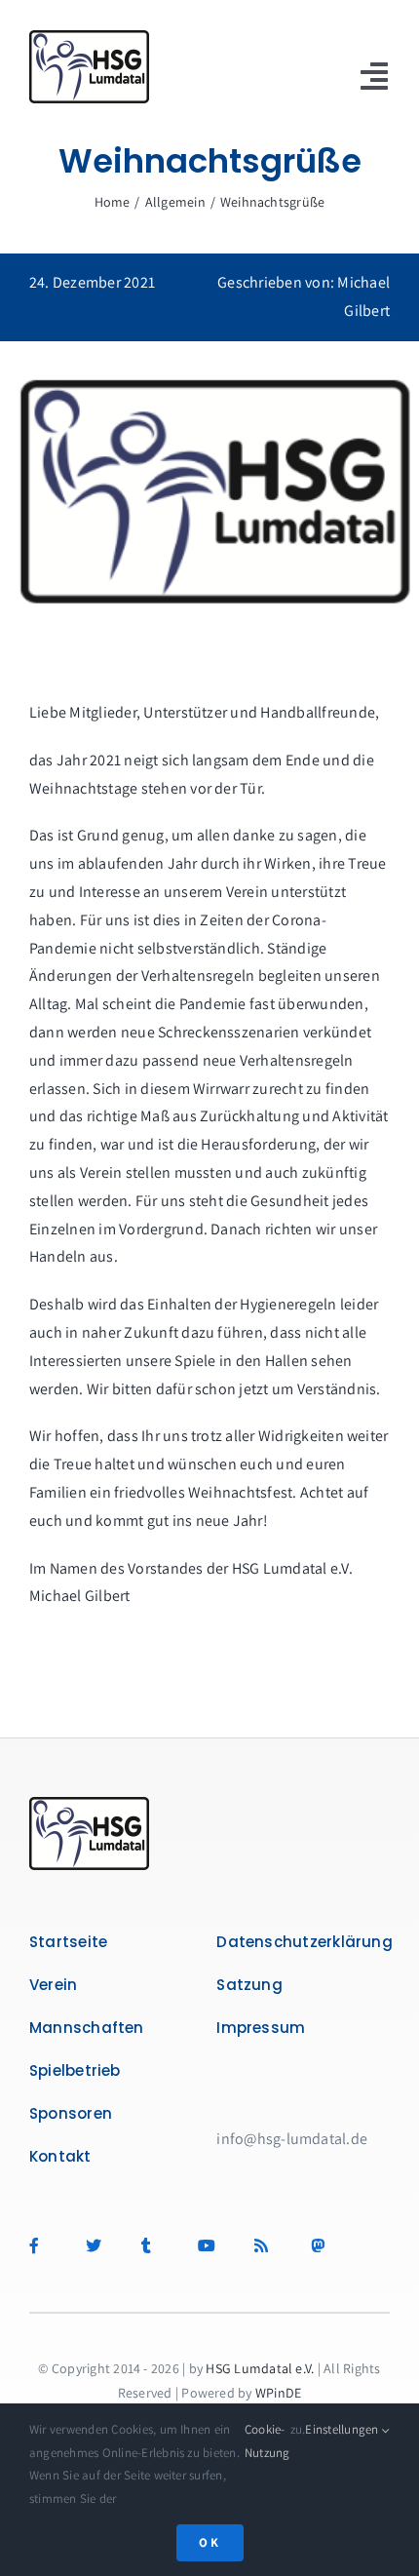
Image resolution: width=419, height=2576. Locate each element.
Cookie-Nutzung (267, 2440)
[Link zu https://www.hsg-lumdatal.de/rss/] (271, 2245)
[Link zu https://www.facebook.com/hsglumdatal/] (46, 2245)
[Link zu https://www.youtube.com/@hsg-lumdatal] (215, 2245)
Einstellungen (343, 2429)
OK (210, 2542)
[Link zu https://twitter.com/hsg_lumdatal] (103, 2245)
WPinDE (278, 2393)
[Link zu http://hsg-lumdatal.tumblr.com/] (158, 2245)
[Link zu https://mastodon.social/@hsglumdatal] (322, 2245)
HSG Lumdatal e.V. (260, 2368)
